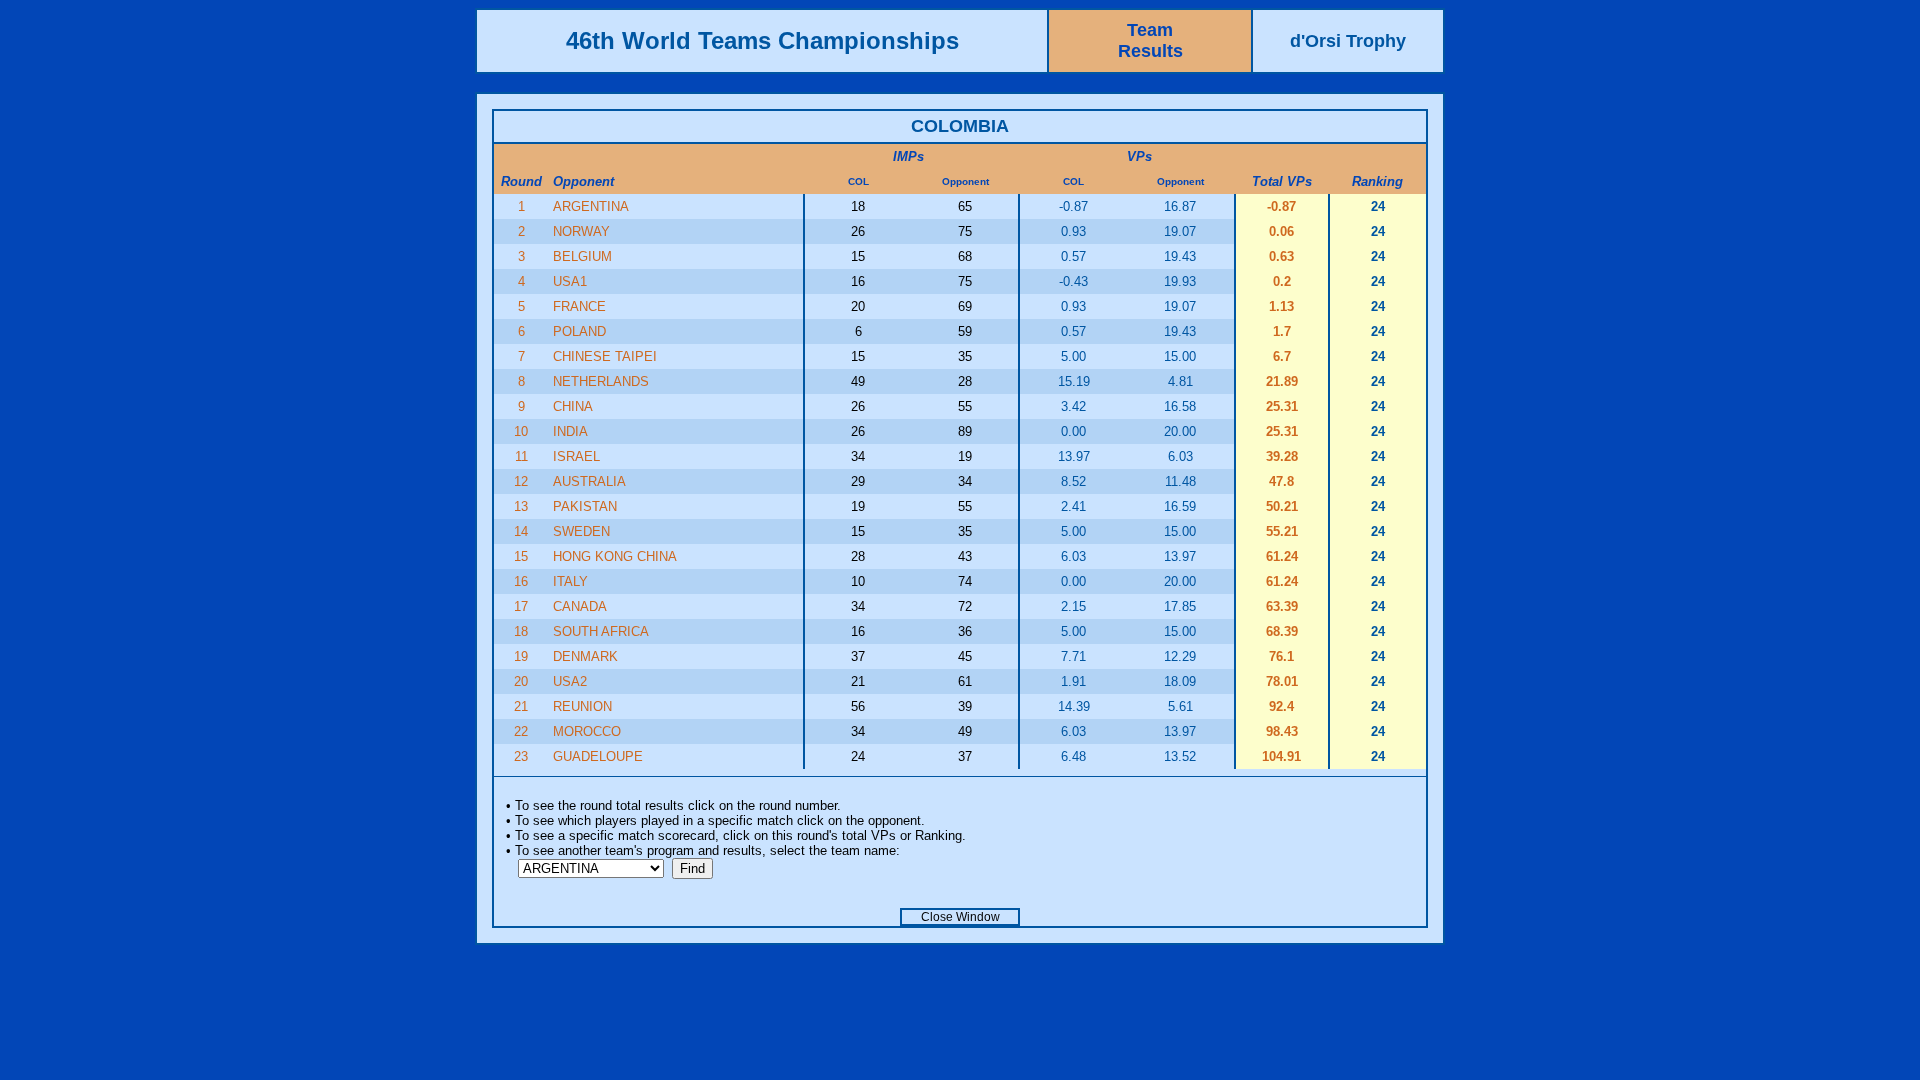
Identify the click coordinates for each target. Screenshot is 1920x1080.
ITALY (570, 581)
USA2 (570, 681)
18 (521, 631)
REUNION (582, 706)
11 (521, 456)
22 (521, 731)
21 (521, 706)
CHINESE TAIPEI (605, 356)
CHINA (573, 406)
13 (521, 506)
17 (521, 606)
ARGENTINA (591, 206)
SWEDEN (581, 531)
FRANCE (579, 306)
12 (521, 481)
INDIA (570, 431)
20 (521, 681)
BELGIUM (582, 256)
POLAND (579, 331)
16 (521, 581)
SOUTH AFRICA (601, 631)
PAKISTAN (585, 506)
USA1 (570, 281)
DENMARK (585, 656)
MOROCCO (587, 731)
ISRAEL (576, 456)
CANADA (580, 606)
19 (521, 656)
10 (521, 431)
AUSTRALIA (589, 481)
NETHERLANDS (601, 381)
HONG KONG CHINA (615, 556)
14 (521, 531)
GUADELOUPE (598, 756)
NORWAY (581, 231)
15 (521, 556)
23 (521, 756)
